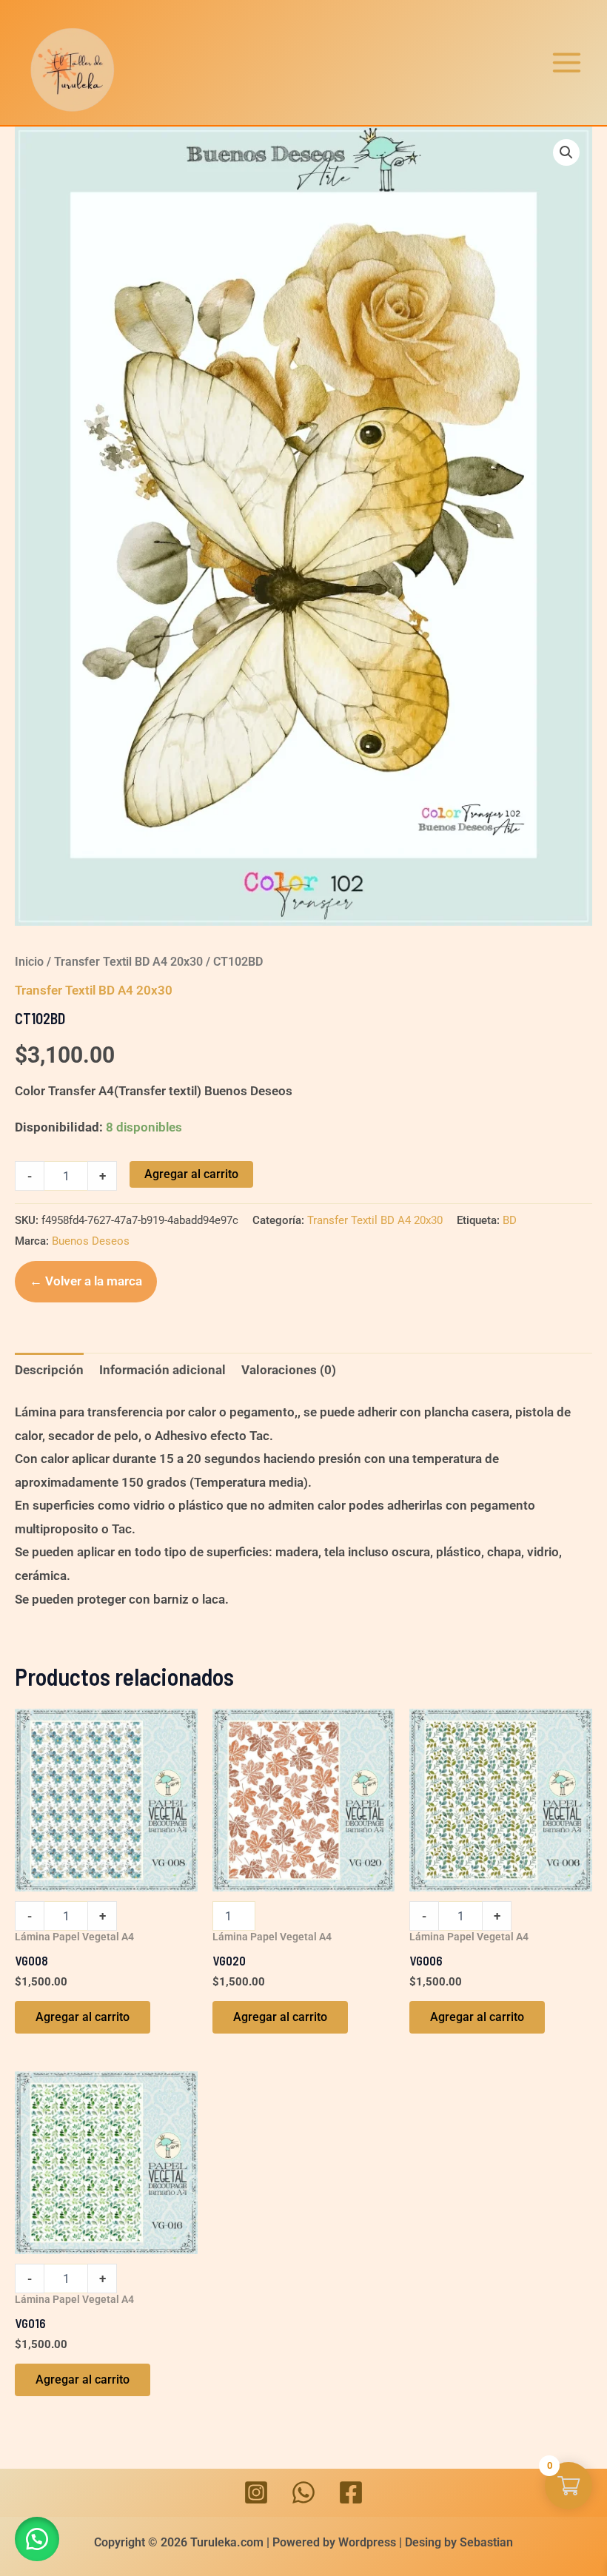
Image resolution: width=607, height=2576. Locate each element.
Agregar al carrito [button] (83, 2017)
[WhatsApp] (303, 2492)
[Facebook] (351, 2492)
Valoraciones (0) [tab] (289, 1370)
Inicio (29, 962)
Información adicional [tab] (162, 1370)
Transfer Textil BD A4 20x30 (128, 962)
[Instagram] (256, 2492)
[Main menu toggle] (567, 63)
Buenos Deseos (91, 1241)
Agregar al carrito (191, 1174)
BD (510, 1220)
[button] (566, 152)
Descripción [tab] (49, 1370)
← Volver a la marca (86, 1281)
